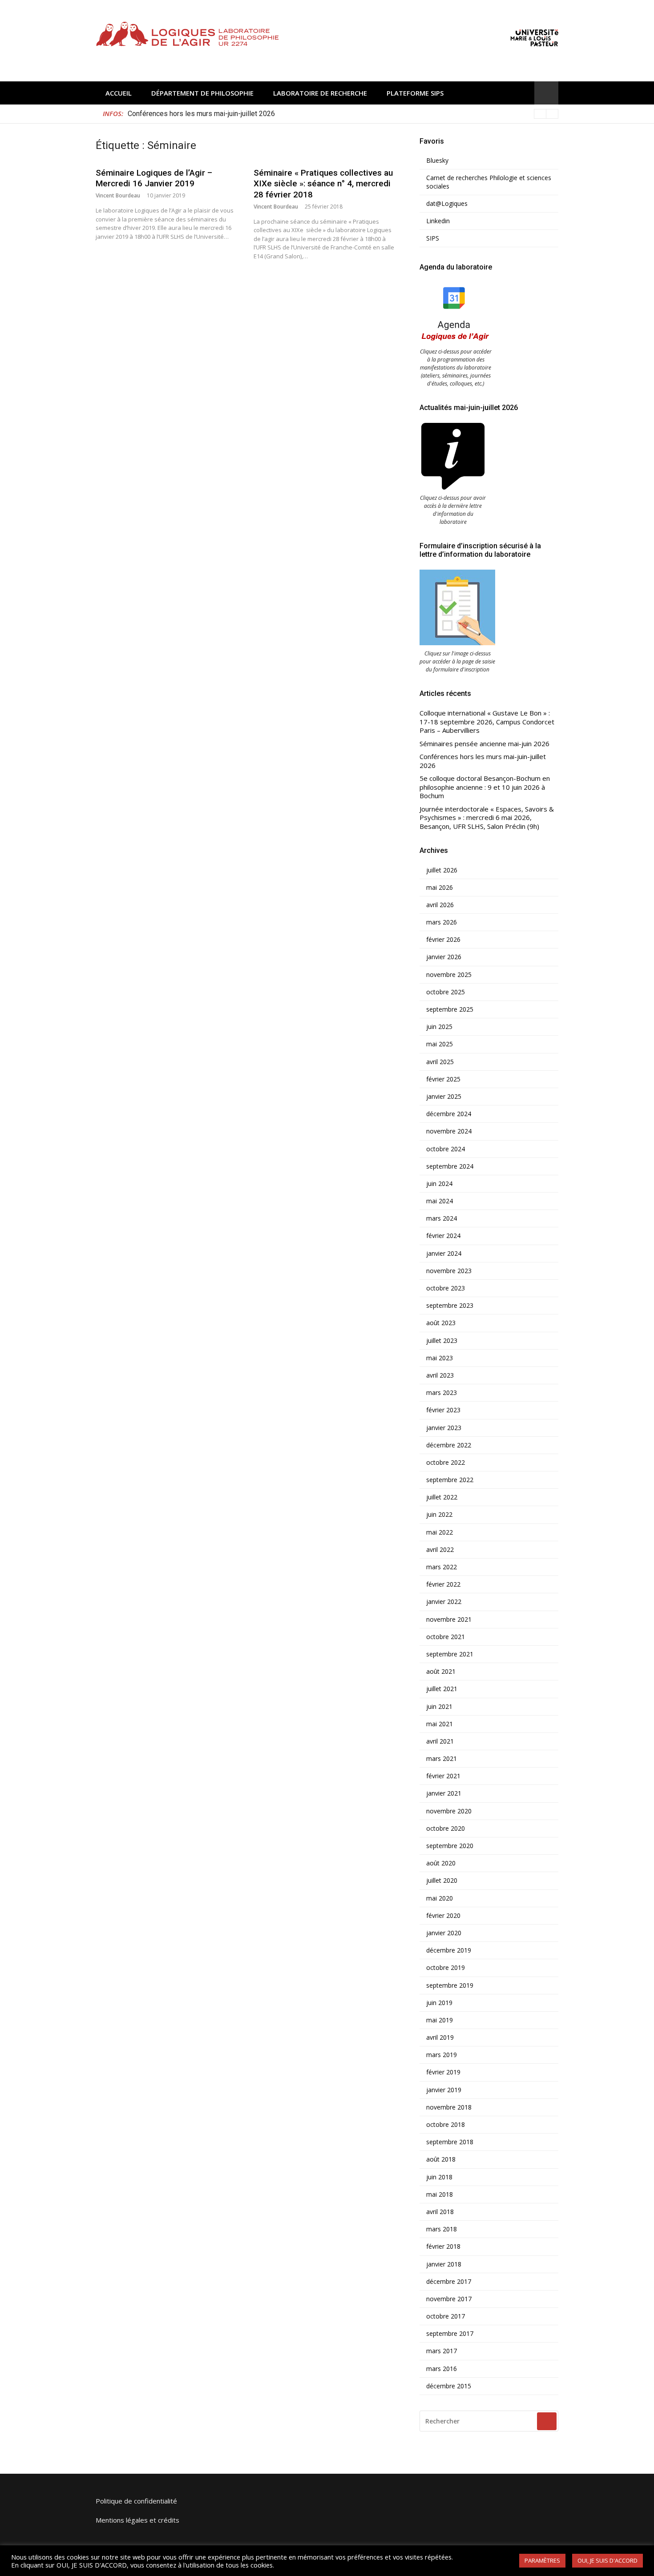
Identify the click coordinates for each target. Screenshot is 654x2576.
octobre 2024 (446, 1149)
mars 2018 (442, 2229)
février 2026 (443, 940)
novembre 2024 (449, 1131)
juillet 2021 (442, 1689)
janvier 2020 (444, 1933)
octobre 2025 (446, 992)
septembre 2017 (450, 2334)
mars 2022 (442, 1567)
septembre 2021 (450, 1654)
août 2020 (441, 1863)
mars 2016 (442, 2369)
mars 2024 (442, 1218)
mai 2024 (440, 1201)
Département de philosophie (202, 93)
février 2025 (443, 1079)
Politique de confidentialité (136, 2501)
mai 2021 (440, 1724)
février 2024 (443, 1236)
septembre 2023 (450, 1306)
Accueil (119, 93)
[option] (343, 114)
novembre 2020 (449, 1811)
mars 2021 (442, 1759)
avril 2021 (440, 1741)
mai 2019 (440, 2020)
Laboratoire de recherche (320, 93)
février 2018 (443, 2246)
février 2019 (443, 2072)
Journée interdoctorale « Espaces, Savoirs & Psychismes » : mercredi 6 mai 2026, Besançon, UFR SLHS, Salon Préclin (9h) (487, 818)
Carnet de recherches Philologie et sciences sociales (489, 182)
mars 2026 (442, 922)
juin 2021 (439, 1707)
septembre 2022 (450, 1480)
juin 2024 (439, 1184)
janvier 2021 (444, 1793)
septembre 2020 (450, 1846)
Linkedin (438, 221)
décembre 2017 (449, 2282)
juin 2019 (439, 2003)
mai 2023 (440, 1358)
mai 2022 (440, 1532)
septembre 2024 (450, 1166)
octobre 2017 (446, 2316)
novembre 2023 (449, 1271)
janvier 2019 (444, 2090)
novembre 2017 (449, 2299)
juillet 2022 (442, 1497)
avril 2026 (440, 905)
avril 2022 (440, 1550)
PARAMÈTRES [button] (542, 2560)
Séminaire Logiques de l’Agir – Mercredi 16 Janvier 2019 (154, 178)
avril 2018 (440, 2212)
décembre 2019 (449, 1950)
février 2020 (443, 1916)
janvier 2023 (444, 1428)
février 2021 (443, 1776)
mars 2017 (442, 2351)
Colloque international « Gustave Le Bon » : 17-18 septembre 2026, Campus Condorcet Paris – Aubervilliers (487, 722)
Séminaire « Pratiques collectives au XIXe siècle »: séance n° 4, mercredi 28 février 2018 (323, 184)
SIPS (433, 238)
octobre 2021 (446, 1637)
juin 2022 (439, 1515)
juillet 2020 (442, 1881)
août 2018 (441, 2159)
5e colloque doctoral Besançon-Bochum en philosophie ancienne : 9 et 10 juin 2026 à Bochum (272, 114)
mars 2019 (442, 2055)
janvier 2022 (444, 1602)
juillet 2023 (442, 1341)
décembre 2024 (449, 1114)
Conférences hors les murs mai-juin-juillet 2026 (483, 761)
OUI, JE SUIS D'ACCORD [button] (608, 2560)
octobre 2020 (446, 1829)
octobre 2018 (446, 2125)
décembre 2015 (449, 2386)
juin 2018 (439, 2177)
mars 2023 (442, 1393)
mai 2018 (440, 2194)
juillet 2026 (442, 870)
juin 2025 (439, 1027)
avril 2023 (440, 1375)
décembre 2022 (449, 1445)
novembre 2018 (449, 2107)
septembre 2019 (450, 1985)
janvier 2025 (444, 1097)
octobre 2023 (446, 1288)
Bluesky (437, 161)
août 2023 (441, 1323)
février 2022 (443, 1584)
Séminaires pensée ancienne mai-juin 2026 (484, 744)
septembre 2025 (450, 1009)
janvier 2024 (444, 1254)
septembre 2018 (450, 2142)
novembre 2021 (449, 1620)
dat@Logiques (447, 204)
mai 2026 (440, 888)
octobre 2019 (446, 1968)
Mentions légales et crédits (137, 2520)
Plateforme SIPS (415, 93)
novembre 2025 (449, 975)
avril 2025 (440, 1062)
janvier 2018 (444, 2264)
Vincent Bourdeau (118, 195)
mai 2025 (440, 1044)
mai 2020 (440, 1898)
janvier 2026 (444, 957)
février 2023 (443, 1410)
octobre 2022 (446, 1463)
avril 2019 (440, 2037)
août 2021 (441, 1672)
